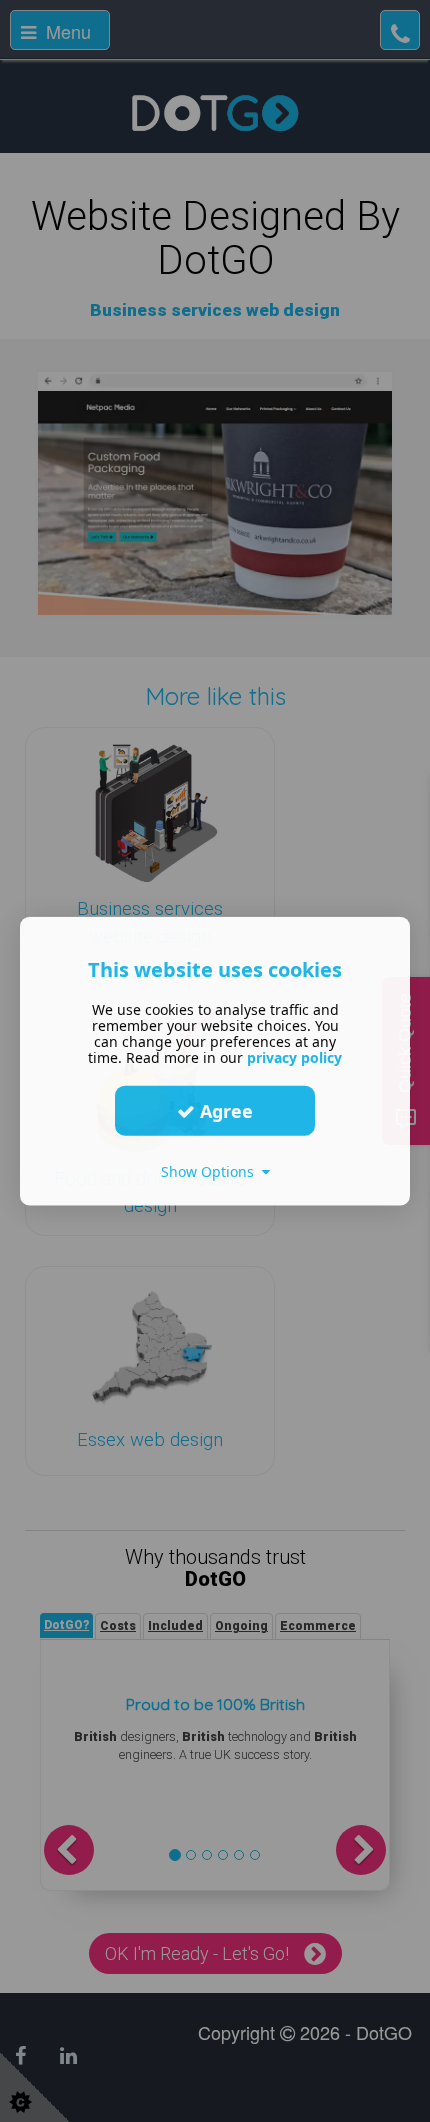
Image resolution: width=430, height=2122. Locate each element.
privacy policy (294, 1057)
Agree (224, 1110)
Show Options (211, 1171)
